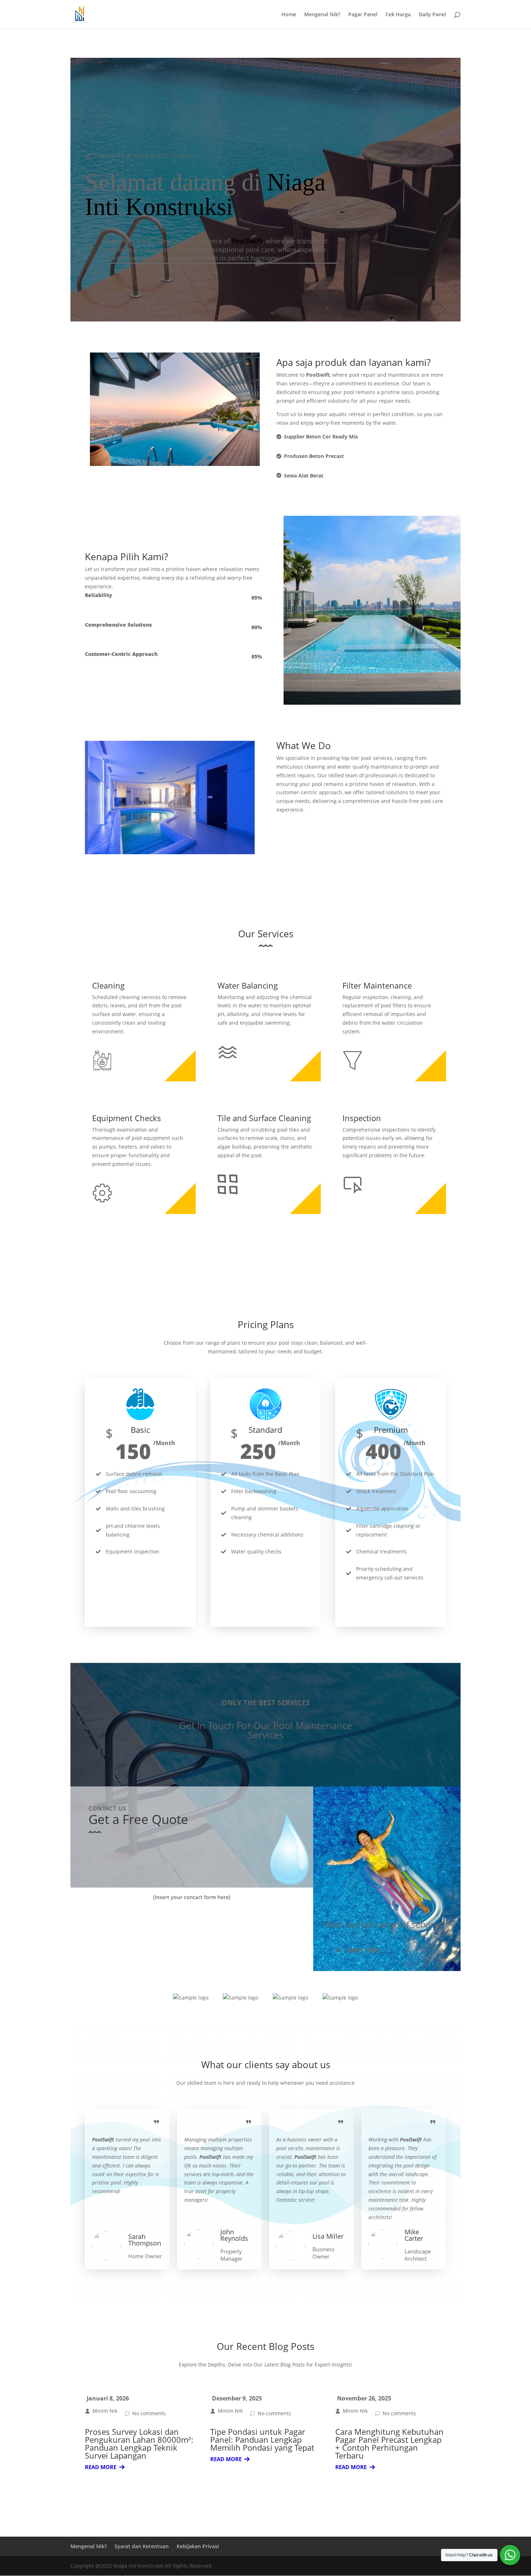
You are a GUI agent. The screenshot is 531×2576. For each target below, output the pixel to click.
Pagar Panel (363, 15)
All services (265, 1238)
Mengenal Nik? (322, 15)
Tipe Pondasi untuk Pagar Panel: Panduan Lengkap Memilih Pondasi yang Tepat (262, 2439)
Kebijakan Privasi (198, 2546)
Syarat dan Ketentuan (142, 2546)
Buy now (140, 1606)
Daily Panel (432, 15)
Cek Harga (398, 15)
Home (289, 15)
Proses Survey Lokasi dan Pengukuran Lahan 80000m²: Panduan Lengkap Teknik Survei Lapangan (139, 2443)
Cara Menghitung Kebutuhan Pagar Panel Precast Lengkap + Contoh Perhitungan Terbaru (389, 2443)
